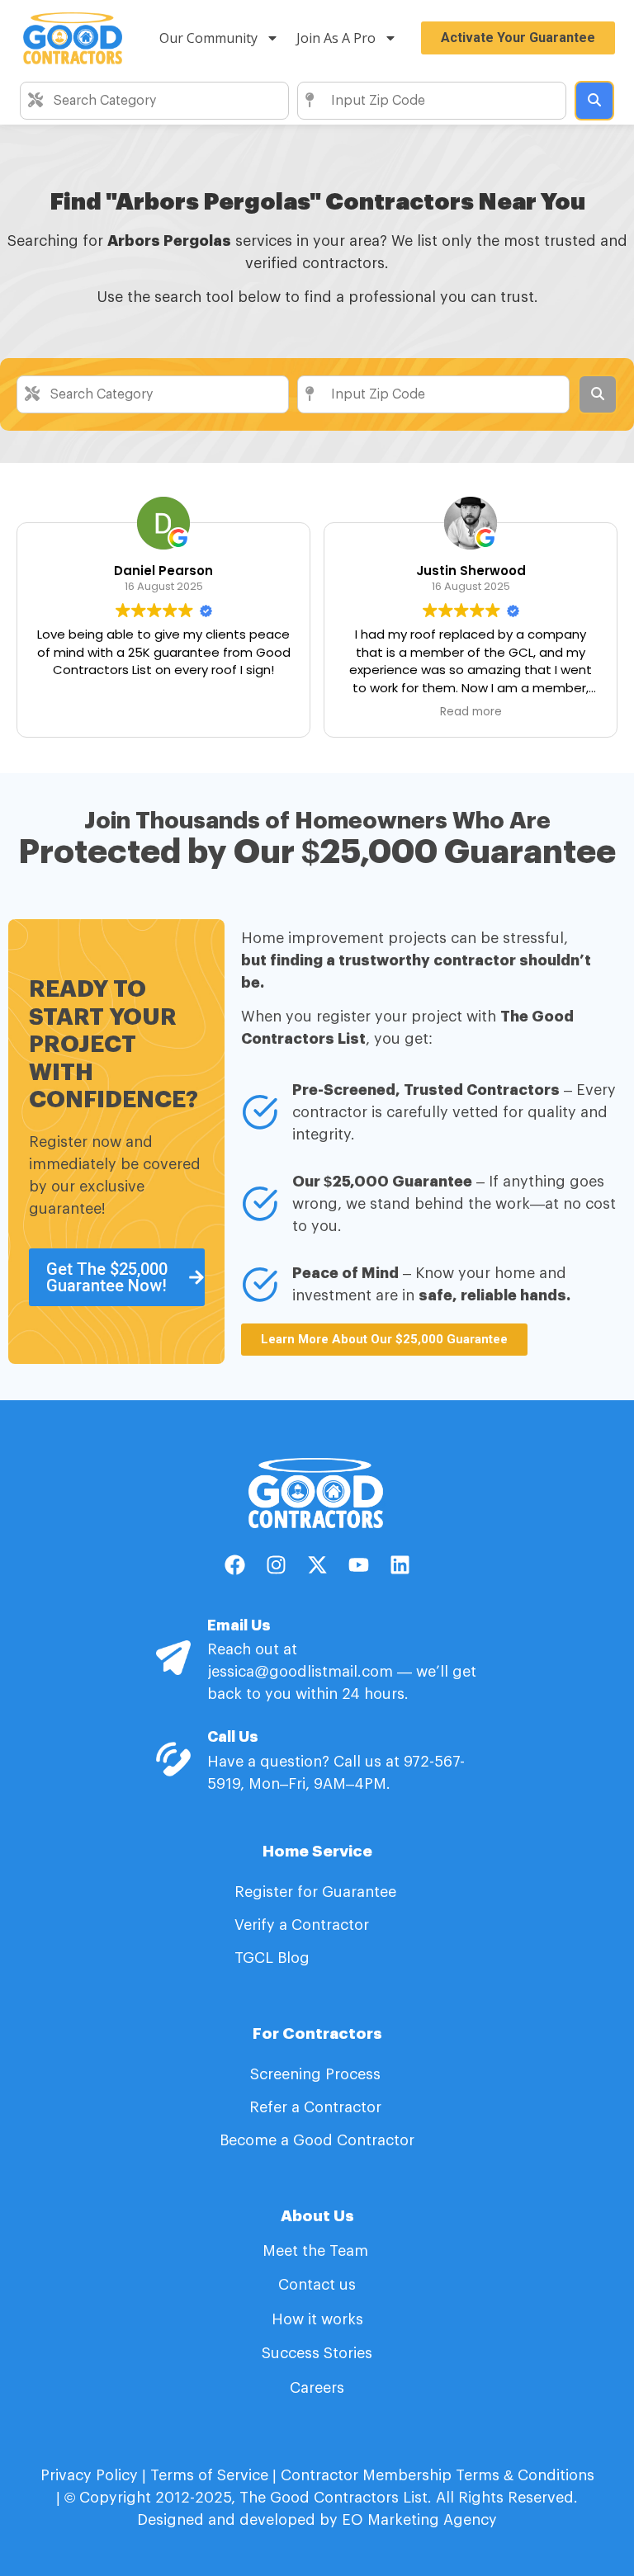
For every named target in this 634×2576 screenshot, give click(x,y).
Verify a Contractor (302, 1925)
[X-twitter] (317, 1565)
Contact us (317, 2285)
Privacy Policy (89, 2475)
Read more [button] (471, 712)
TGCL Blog (272, 1958)
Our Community (208, 38)
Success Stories (317, 2353)
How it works (317, 2319)
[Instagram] (276, 1565)
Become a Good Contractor (317, 2140)
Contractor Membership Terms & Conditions (438, 2475)
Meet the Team (317, 2251)
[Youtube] (358, 1565)
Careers (317, 2388)
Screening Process (317, 2074)
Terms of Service (209, 2475)
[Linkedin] (400, 1565)
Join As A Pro (336, 38)
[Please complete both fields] (594, 101)
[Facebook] (234, 1565)
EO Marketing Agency (417, 2520)
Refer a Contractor (317, 2107)
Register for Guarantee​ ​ (317, 1892)
